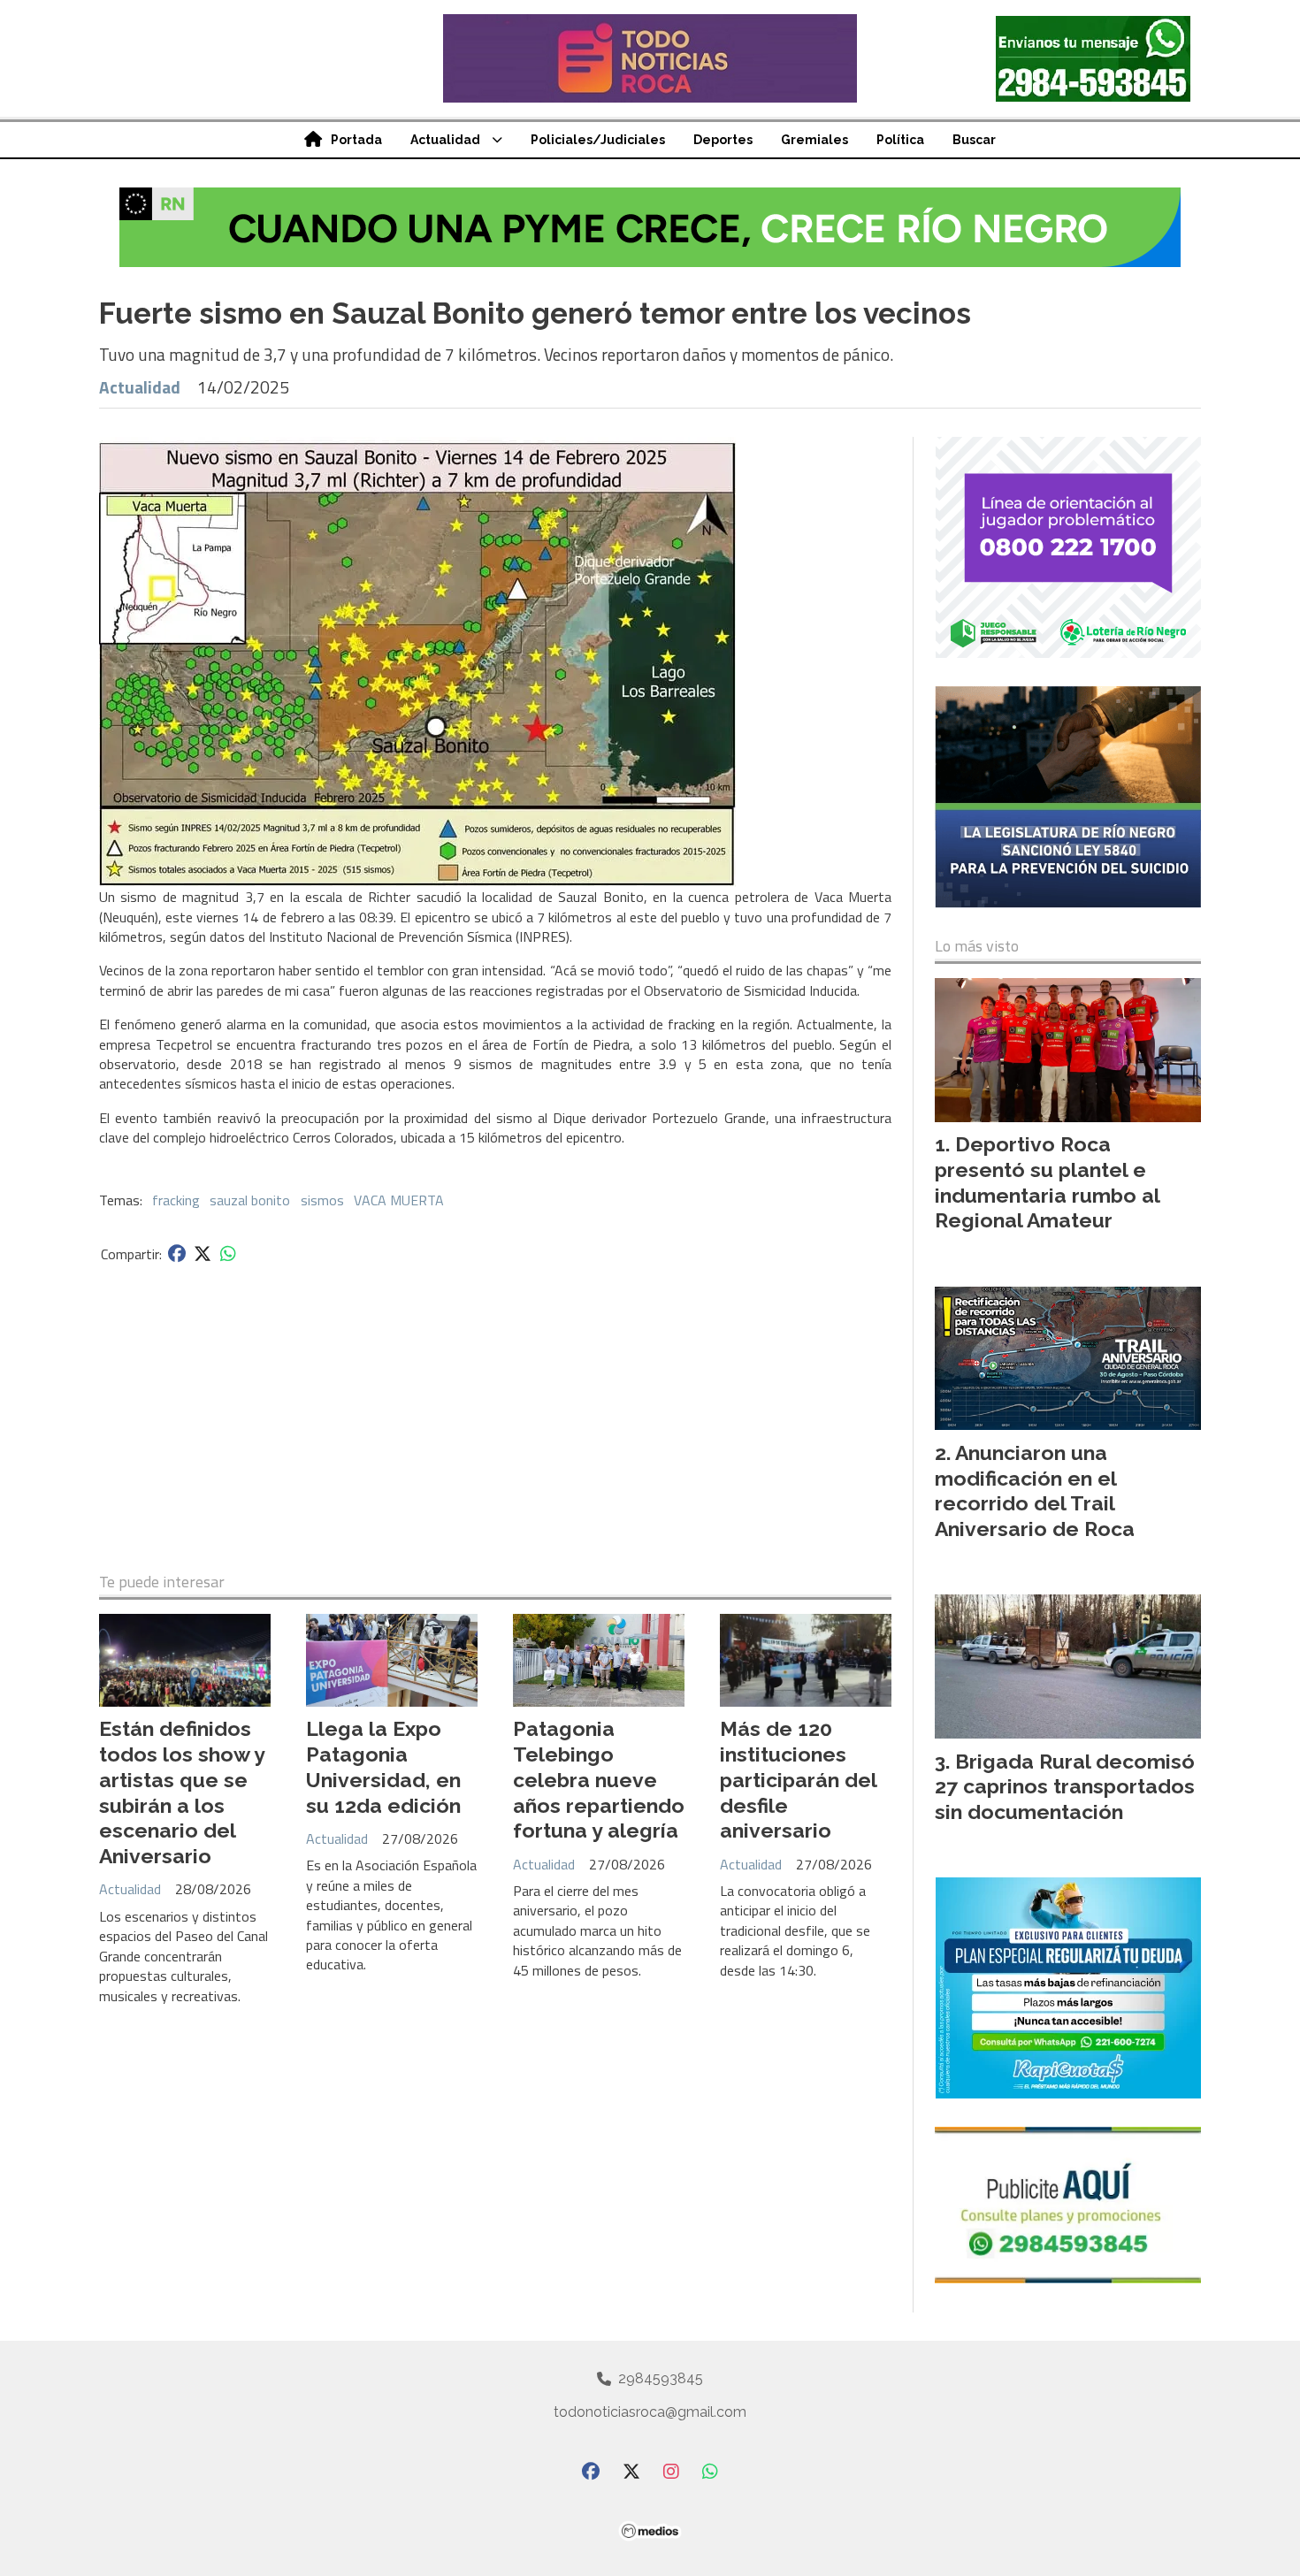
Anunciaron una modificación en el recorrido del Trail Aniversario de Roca (1035, 1491)
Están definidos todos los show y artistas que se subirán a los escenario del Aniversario (182, 1792)
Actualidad (445, 140)
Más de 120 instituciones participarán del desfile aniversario (798, 1779)
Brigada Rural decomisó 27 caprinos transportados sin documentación (1065, 1787)
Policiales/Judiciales (598, 140)
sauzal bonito (250, 1200)
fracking (176, 1200)
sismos (322, 1200)
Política (900, 140)
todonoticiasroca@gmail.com (650, 2412)
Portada (356, 140)
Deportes (723, 140)
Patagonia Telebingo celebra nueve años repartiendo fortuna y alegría (599, 1779)
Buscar (974, 140)
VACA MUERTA (399, 1200)
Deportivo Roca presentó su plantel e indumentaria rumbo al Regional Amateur (1047, 1182)
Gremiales (814, 140)
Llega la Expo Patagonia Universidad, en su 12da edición (383, 1766)
